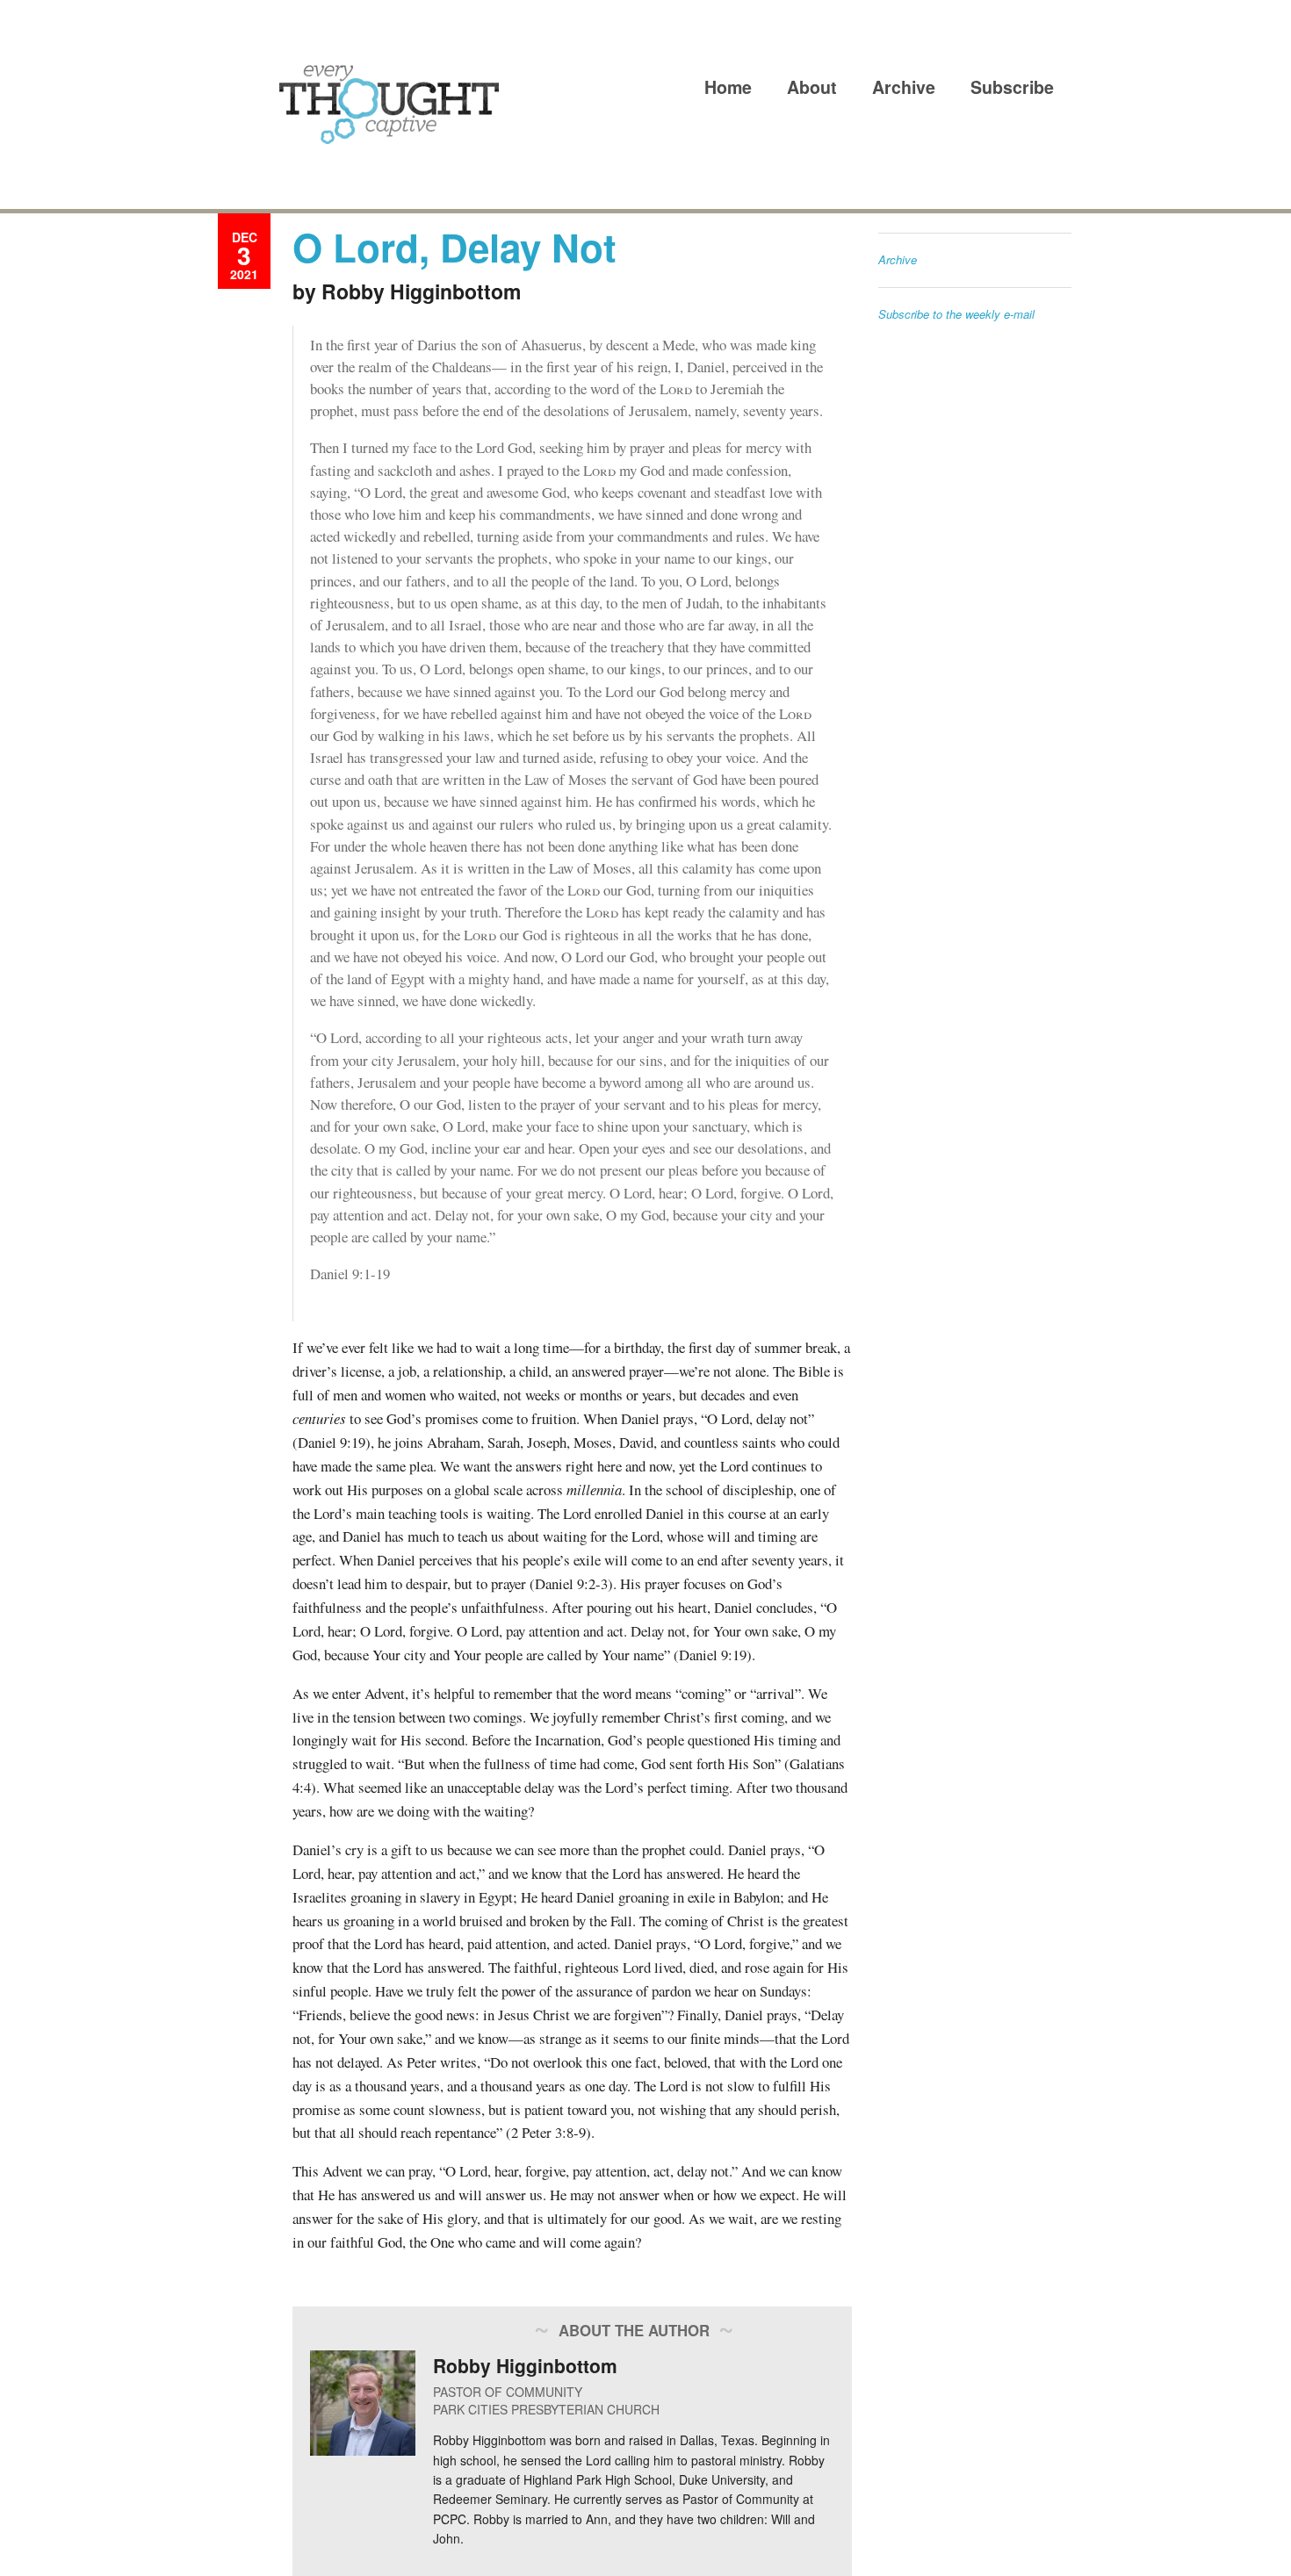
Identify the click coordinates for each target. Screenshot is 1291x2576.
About (812, 87)
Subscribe (1012, 87)
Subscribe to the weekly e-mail (956, 314)
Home (728, 87)
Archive (904, 87)
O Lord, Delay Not (454, 247)
